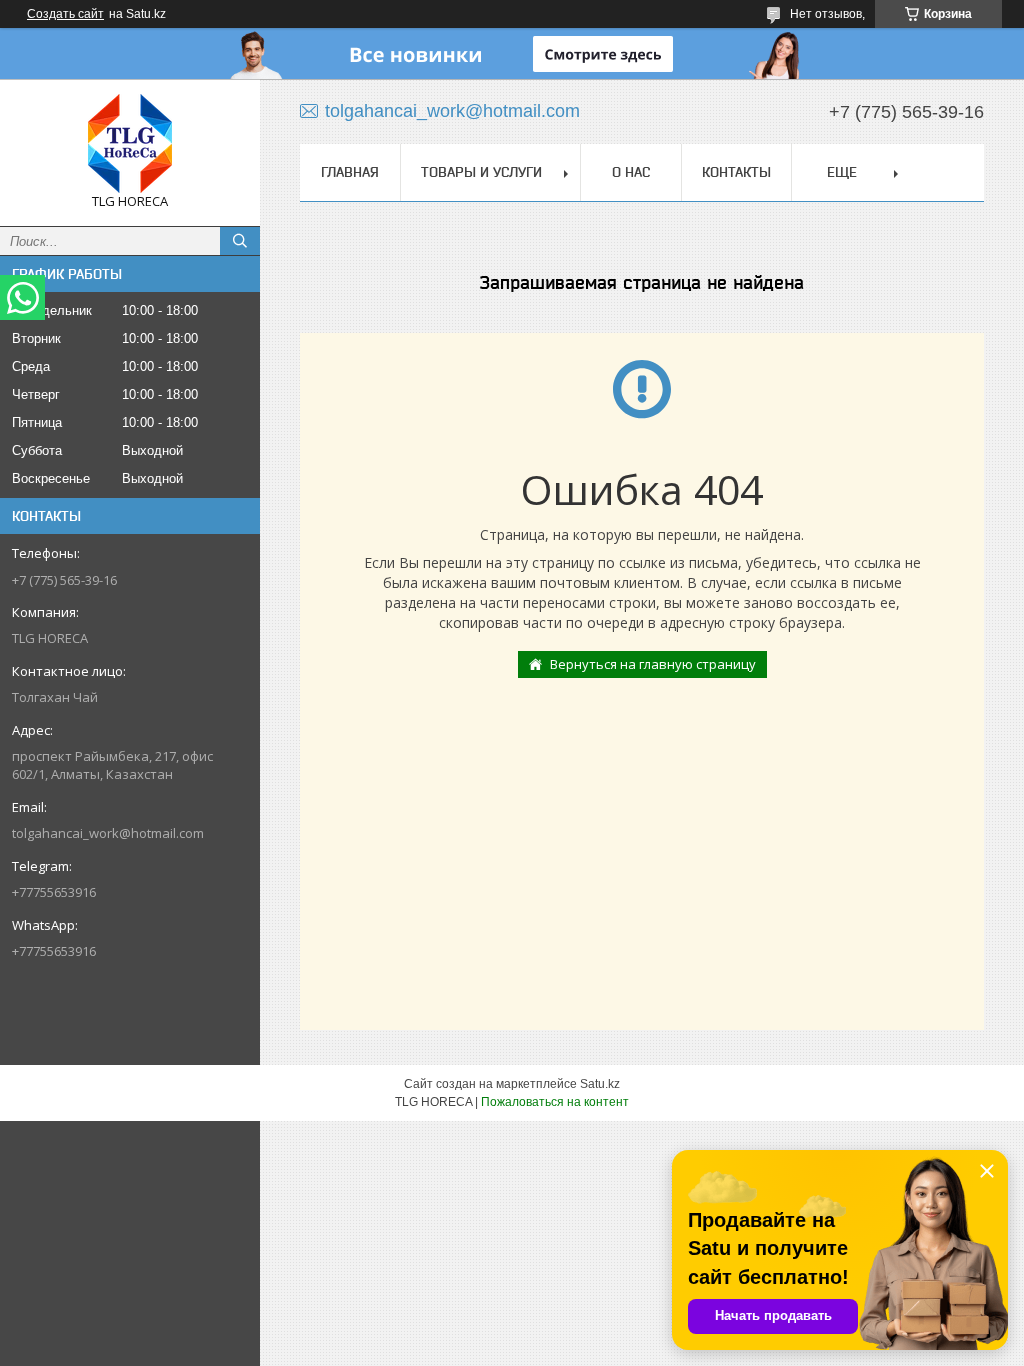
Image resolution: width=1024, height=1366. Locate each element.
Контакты (736, 172)
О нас (631, 172)
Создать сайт (65, 14)
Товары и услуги (481, 172)
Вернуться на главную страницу (653, 664)
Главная (350, 172)
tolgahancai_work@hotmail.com (108, 833)
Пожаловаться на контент (555, 1102)
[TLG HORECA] (130, 143)
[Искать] (240, 241)
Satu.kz (600, 1084)
